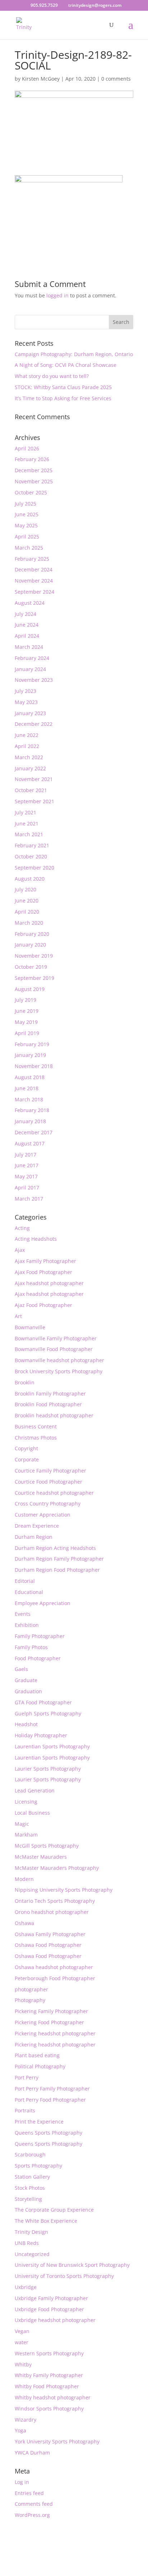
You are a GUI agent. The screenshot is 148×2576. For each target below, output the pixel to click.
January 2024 (30, 669)
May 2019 (26, 1022)
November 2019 (34, 956)
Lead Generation (35, 1790)
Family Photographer (40, 1636)
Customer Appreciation (43, 1515)
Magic (22, 1824)
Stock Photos (30, 2188)
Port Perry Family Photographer (52, 2089)
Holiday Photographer (41, 1735)
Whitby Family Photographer (49, 2375)
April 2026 (27, 448)
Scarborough (30, 2154)
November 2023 (34, 680)
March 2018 (29, 1099)
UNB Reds (27, 2243)
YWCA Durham (32, 2453)
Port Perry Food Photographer (50, 2100)
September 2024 (34, 592)
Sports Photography (38, 2166)
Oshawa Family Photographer (50, 1934)
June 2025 (27, 514)
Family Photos (31, 1647)
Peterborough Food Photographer (55, 1978)
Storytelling (28, 2199)
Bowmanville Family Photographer (56, 1338)
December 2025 (34, 470)
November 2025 (34, 481)
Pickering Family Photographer (51, 2011)
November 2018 (34, 1066)
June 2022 (27, 735)
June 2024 (27, 625)
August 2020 (30, 879)
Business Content (36, 1426)
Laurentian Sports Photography (52, 1746)
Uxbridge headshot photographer (55, 2320)
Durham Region (34, 1537)
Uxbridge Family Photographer (51, 2298)
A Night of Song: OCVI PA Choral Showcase (66, 365)
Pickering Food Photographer (49, 2022)
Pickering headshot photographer (55, 2033)
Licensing (26, 1802)
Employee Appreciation (43, 1603)
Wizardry (26, 2420)
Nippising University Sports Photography (64, 1890)
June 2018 (27, 1088)
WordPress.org (32, 2515)
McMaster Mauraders (41, 1857)
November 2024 (34, 581)
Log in (22, 2482)
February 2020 (32, 934)
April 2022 (27, 746)
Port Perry (27, 2077)
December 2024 (34, 569)
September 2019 (34, 978)
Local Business (32, 1813)
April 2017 (27, 1188)
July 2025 (26, 504)
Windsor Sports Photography (49, 2409)
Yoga (20, 2430)
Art (18, 1316)
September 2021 (34, 801)
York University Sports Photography (57, 2441)
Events (23, 1614)
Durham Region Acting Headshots (55, 1548)
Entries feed (29, 2493)
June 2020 (27, 901)
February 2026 (32, 459)
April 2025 (27, 537)
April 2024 (27, 636)
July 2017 (26, 1155)
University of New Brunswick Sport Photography (72, 2265)
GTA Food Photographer (43, 1702)
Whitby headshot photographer (53, 2397)
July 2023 (26, 691)
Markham (26, 1835)
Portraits (25, 2110)
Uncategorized (32, 2254)
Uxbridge (26, 2287)
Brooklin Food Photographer (48, 1404)
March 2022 (29, 757)
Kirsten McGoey (41, 79)
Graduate (26, 1680)
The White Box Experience (46, 2221)
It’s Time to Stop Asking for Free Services (63, 398)
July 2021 (26, 812)
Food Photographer (38, 1658)
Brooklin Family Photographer (50, 1394)
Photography (30, 2000)
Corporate (27, 1459)
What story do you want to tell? (52, 376)
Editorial (25, 1581)
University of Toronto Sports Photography (64, 2276)
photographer (31, 1989)
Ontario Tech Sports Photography (55, 1901)
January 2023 (30, 713)
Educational (29, 1592)
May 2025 (26, 525)
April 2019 (27, 1033)
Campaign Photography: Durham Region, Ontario (74, 354)
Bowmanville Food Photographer (54, 1349)
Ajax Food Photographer (43, 1272)
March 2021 (29, 834)
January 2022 (30, 768)
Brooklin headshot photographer (54, 1415)
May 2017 (26, 1176)
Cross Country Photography (48, 1504)
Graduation (28, 1691)
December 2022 (34, 724)
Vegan (22, 2331)
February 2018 (32, 1110)
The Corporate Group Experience (54, 2210)
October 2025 (31, 492)
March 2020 (29, 923)
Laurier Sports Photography (48, 1769)
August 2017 (30, 1143)
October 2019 (31, 967)
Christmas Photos (36, 1438)
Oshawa (24, 1923)
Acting (22, 1228)
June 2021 (27, 823)
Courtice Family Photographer (50, 1471)
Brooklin (25, 1382)
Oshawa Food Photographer (48, 1945)
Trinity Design (31, 2232)
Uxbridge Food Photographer (49, 2309)
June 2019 (27, 1011)
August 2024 (30, 603)
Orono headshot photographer (52, 1912)
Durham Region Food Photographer (57, 1570)
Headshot (26, 1724)
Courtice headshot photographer (54, 1493)
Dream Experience (37, 1526)
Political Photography (40, 2066)
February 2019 (32, 1044)
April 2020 (27, 912)
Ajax (20, 1250)
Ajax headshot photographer (49, 1283)
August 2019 (30, 989)
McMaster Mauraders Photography (57, 1868)
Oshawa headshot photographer (54, 1967)
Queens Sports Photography (48, 2133)
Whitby (23, 2364)
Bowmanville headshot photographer (59, 1360)
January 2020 (30, 945)
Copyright (26, 1448)
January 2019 (30, 1055)
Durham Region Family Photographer (59, 1559)
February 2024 (32, 658)
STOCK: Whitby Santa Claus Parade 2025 (63, 387)
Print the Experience (39, 2122)
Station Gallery (32, 2177)
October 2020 (31, 856)
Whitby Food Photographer (47, 2386)
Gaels (21, 1669)
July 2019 (26, 1000)
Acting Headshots (36, 1239)
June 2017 (27, 1165)
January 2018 (30, 1121)
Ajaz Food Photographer (43, 1305)
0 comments (116, 79)
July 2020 (26, 889)
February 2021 (32, 845)
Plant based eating (37, 2055)
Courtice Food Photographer (48, 1482)
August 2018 (30, 1077)
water (22, 2342)
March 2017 (29, 1199)
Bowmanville (30, 1327)
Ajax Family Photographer (45, 1261)
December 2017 (34, 1132)
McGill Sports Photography (47, 1846)
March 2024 (29, 647)
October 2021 (31, 790)
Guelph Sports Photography (48, 1713)
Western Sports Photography (49, 2353)
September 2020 (34, 868)
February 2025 (32, 559)
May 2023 (26, 702)
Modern (24, 1879)
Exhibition (27, 1625)
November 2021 (34, 779)
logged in (57, 295)
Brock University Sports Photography (59, 1371)
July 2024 (26, 614)
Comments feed (34, 2504)
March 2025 (29, 548)
